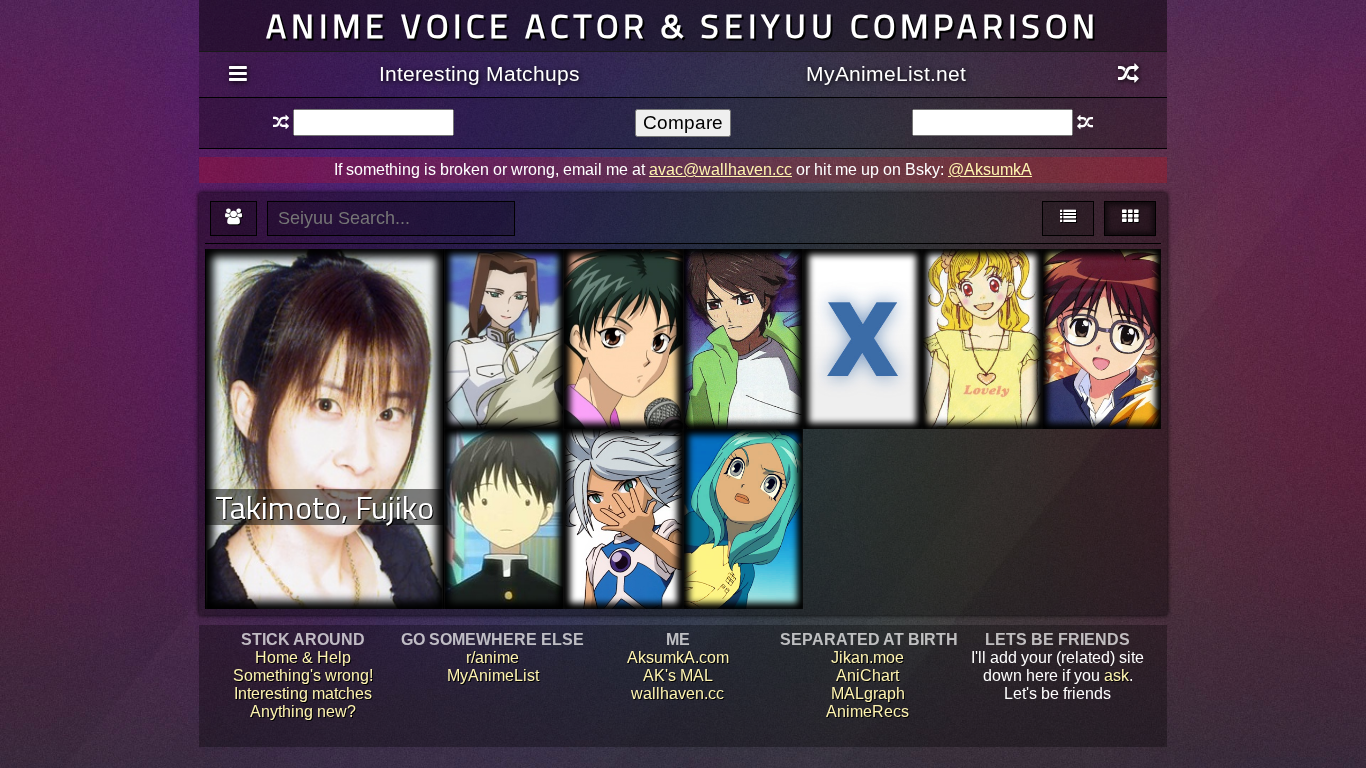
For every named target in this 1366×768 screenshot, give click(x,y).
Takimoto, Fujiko (324, 507)
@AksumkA (990, 169)
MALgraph (868, 693)
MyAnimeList (493, 675)
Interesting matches (303, 693)
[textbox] (373, 122)
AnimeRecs (867, 711)
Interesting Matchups (479, 73)
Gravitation (623, 294)
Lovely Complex (981, 294)
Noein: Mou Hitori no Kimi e (742, 294)
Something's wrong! (303, 675)
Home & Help (303, 657)
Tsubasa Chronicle (504, 483)
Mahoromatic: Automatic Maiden (1101, 303)
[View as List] (1068, 218)
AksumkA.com (678, 657)
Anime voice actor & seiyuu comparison (683, 25)
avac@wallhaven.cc (720, 169)
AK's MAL (678, 675)
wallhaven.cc (677, 693)
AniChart (867, 675)
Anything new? (303, 711)
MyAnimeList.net (886, 73)
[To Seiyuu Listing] (233, 218)
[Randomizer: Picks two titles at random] (1128, 75)
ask (1116, 675)
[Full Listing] (237, 75)
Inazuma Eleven (623, 474)
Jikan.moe (867, 657)
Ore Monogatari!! (862, 285)
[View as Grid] (1130, 218)
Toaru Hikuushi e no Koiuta (503, 303)
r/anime (492, 657)
